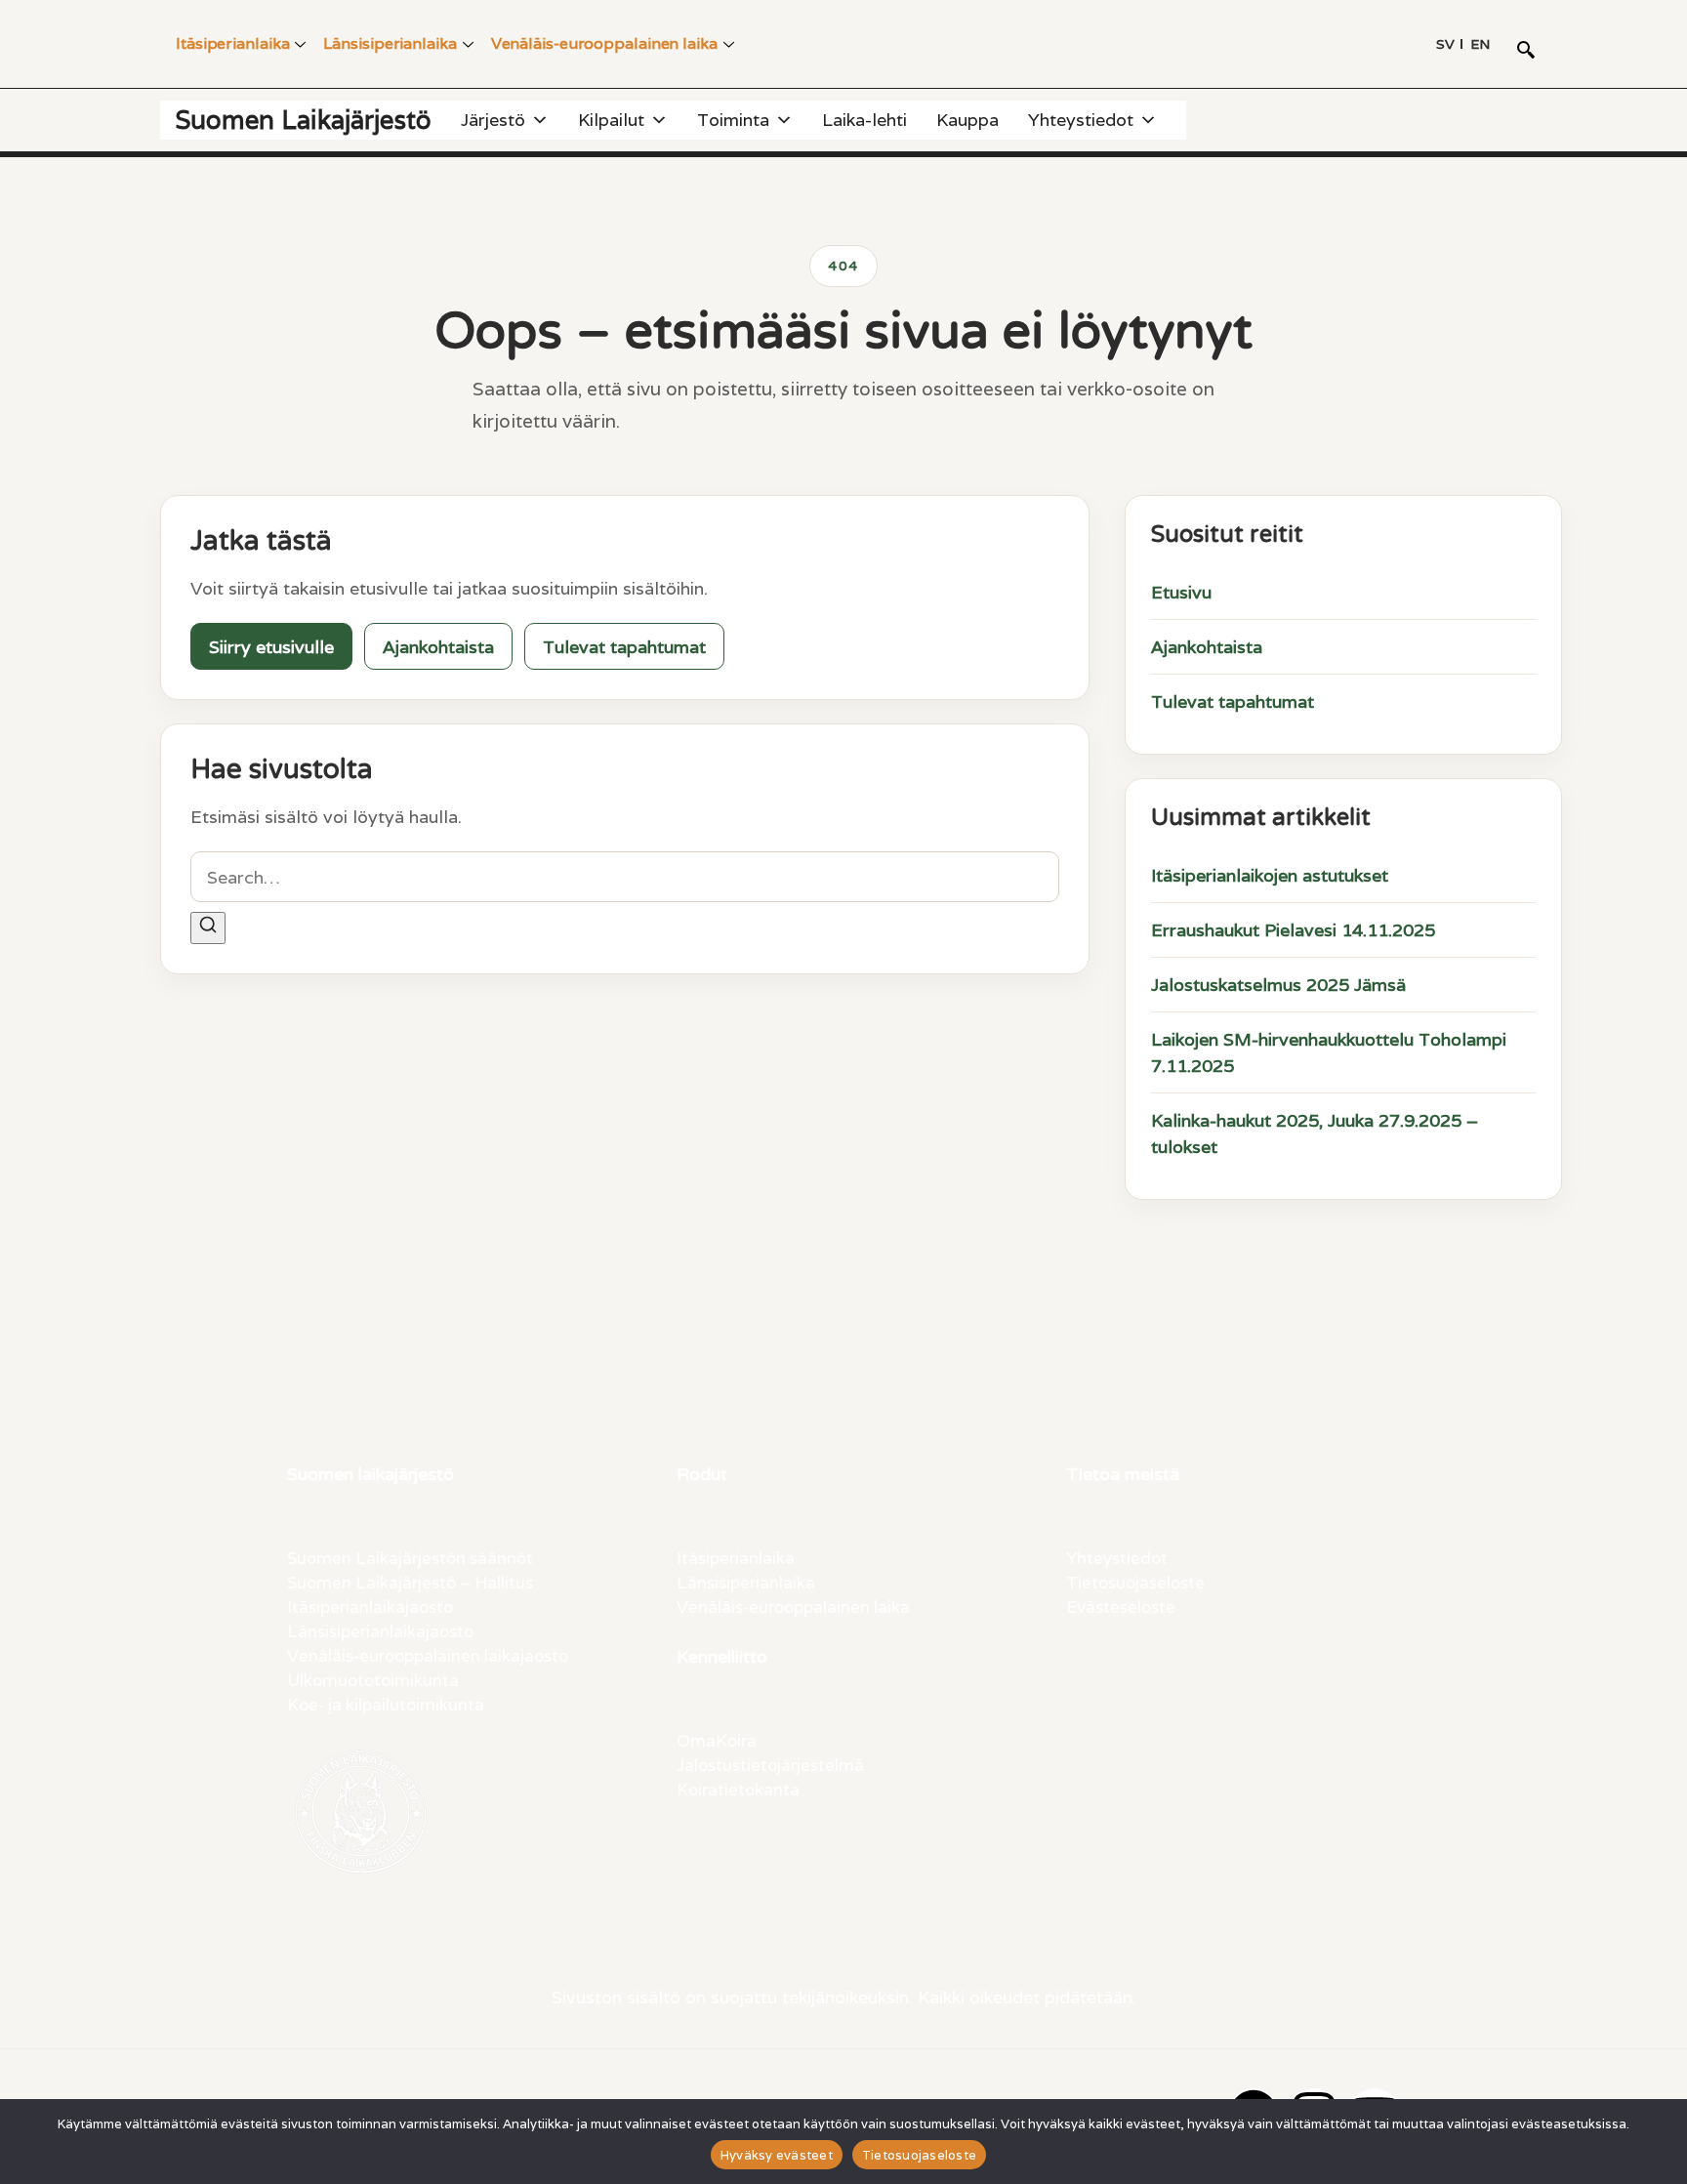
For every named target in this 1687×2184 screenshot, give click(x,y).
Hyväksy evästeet (777, 2155)
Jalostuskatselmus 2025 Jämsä (1278, 985)
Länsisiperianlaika (390, 43)
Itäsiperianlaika (232, 43)
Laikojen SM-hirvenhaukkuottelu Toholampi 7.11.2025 (1329, 1052)
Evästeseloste (1121, 1606)
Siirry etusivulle (271, 647)
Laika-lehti (864, 120)
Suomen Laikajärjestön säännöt (410, 1557)
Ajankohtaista (438, 647)
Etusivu (1181, 592)
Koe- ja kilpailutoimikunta (386, 1704)
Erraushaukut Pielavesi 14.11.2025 (1293, 930)
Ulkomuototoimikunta (373, 1679)
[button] (1526, 52)
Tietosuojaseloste (1135, 1582)
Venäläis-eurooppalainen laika (604, 43)
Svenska (1445, 44)
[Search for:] (625, 877)
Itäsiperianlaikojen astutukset (1270, 875)
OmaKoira (717, 1740)
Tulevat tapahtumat (624, 647)
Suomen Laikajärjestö (303, 120)
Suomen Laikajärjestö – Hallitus (410, 1582)
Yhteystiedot (1081, 120)
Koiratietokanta (738, 1789)
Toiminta (733, 120)
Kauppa (967, 120)
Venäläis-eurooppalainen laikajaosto (428, 1655)
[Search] (208, 927)
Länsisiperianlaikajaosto (380, 1630)
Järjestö (493, 120)
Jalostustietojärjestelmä (770, 1764)
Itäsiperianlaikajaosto (370, 1606)
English (1480, 44)
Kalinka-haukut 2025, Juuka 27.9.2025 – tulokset (1315, 1133)
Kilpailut (611, 120)
